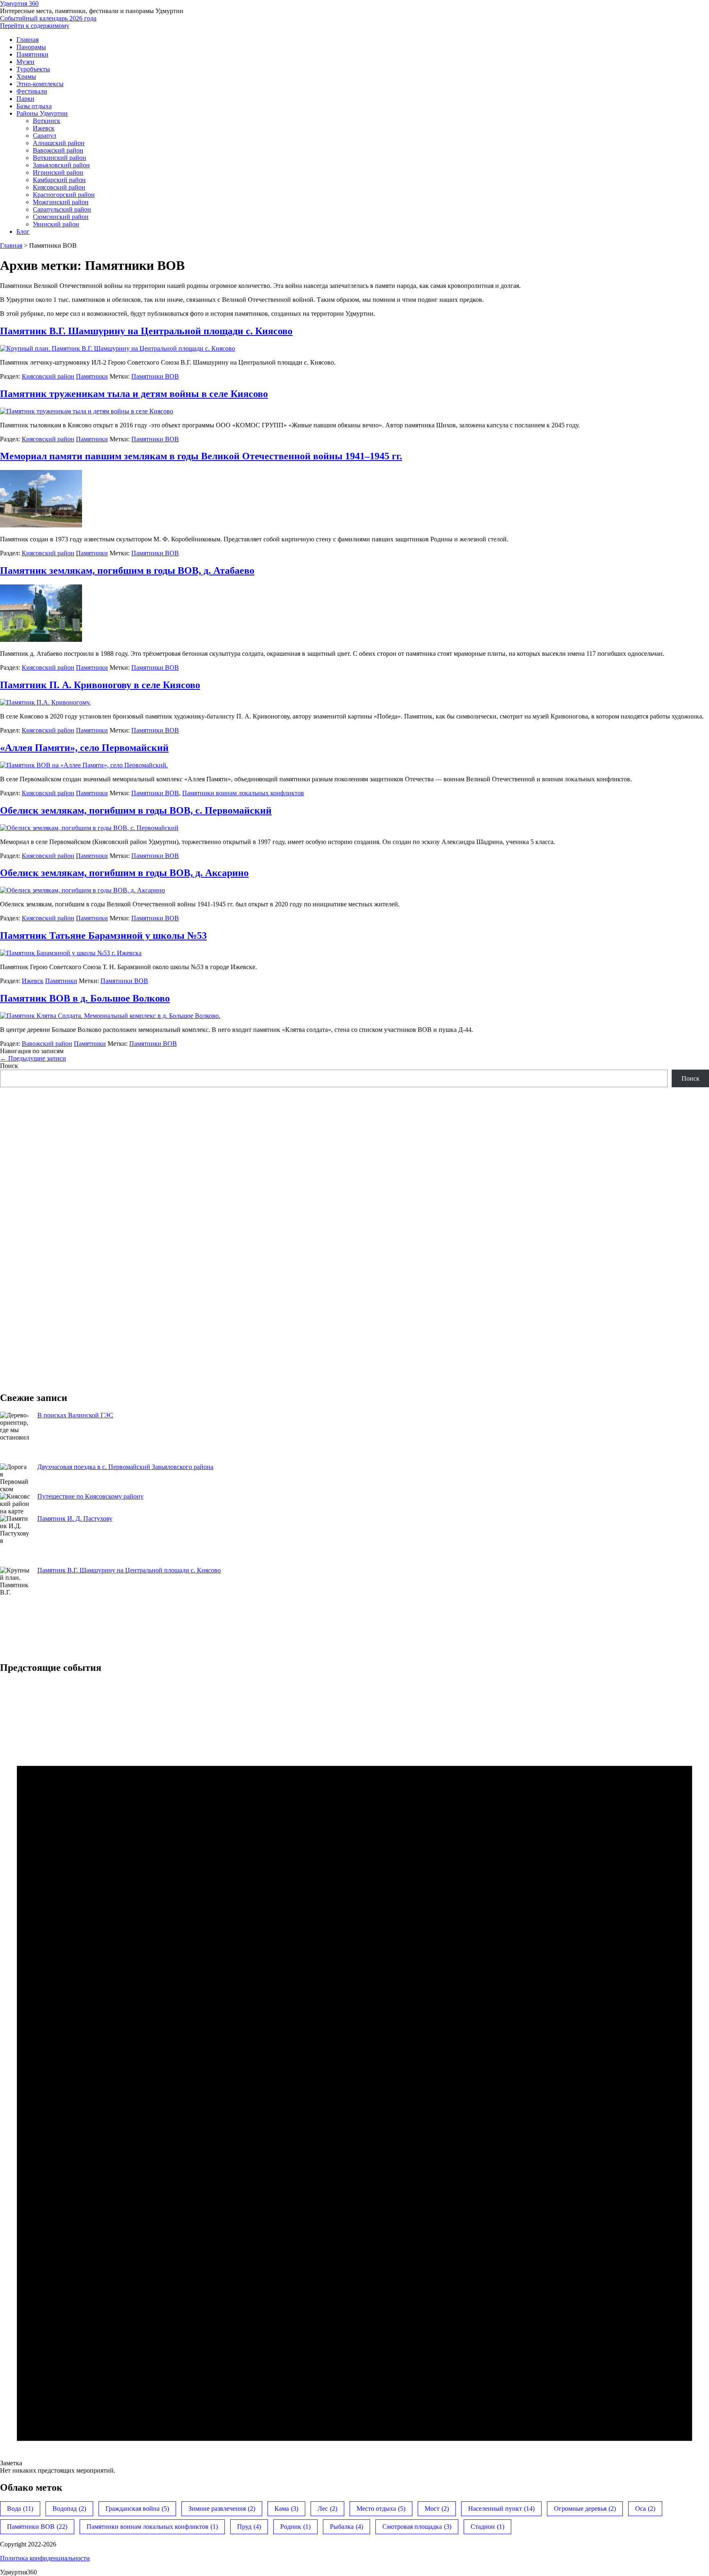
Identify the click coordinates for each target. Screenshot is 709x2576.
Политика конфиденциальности (45, 2558)
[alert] (354, 2078)
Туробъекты (33, 69)
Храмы (26, 76)
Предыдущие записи (33, 1058)
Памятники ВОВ (155, 376)
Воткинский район (59, 158)
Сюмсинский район (61, 217)
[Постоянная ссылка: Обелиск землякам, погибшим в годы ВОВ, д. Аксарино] (82, 890)
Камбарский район (59, 180)
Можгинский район (61, 202)
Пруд (249, 2527)
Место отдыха (381, 2509)
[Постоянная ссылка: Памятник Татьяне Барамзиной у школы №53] (71, 953)
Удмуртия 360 (19, 3)
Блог (23, 232)
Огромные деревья (585, 2509)
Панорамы (31, 47)
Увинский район (56, 224)
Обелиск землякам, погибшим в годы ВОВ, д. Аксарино (124, 873)
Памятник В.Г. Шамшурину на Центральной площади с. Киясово (146, 331)
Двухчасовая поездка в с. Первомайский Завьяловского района (125, 1467)
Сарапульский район (62, 209)
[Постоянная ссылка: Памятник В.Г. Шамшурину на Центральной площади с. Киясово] (118, 348)
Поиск (9, 1066)
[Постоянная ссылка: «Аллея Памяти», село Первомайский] (84, 765)
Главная (27, 40)
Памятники (32, 54)
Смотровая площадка (417, 2527)
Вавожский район (58, 150)
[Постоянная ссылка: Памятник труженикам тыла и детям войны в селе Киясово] (87, 411)
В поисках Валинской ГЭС (75, 1415)
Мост (437, 2509)
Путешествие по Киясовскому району (90, 1496)
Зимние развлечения (222, 2509)
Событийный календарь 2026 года (48, 18)
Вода (20, 2509)
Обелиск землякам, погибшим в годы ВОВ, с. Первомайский (136, 810)
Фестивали (32, 91)
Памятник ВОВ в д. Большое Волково (85, 998)
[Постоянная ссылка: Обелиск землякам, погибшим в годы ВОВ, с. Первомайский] (89, 828)
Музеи (25, 62)
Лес (327, 2509)
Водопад (69, 2509)
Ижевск (44, 128)
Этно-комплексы (40, 84)
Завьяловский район (61, 165)
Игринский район (58, 172)
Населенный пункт (501, 2509)
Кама (286, 2509)
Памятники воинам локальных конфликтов (243, 793)
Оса (645, 2509)
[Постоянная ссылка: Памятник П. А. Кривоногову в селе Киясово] (45, 702)
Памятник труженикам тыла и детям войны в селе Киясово (134, 394)
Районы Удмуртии (42, 113)
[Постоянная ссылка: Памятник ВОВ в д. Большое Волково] (110, 1016)
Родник (295, 2527)
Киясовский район (59, 187)
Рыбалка (346, 2527)
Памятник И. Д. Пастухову (75, 1518)
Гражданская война (137, 2509)
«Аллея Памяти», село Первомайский (84, 748)
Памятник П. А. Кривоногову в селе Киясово (100, 685)
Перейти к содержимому (35, 26)
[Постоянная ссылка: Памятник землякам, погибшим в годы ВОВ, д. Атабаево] (41, 640)
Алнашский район (59, 143)
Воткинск (47, 121)
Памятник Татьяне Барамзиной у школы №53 (103, 935)
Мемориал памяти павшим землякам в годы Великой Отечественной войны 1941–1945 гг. (201, 456)
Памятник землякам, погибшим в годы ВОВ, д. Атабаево (127, 570)
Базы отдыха (34, 106)
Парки (25, 99)
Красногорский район (64, 195)
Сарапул (45, 136)
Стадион (487, 2527)
